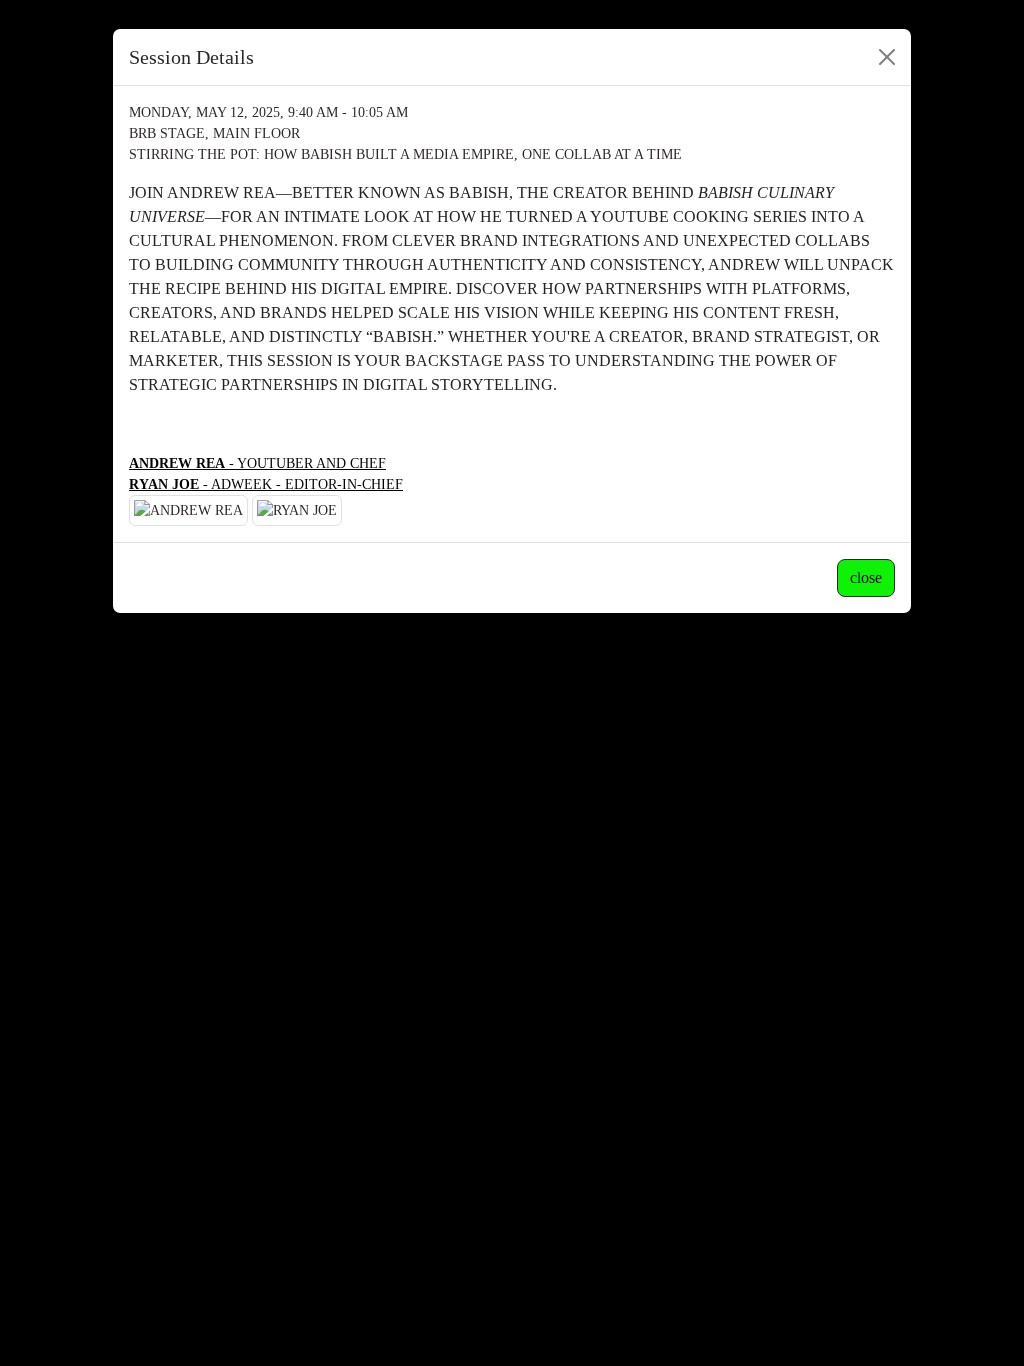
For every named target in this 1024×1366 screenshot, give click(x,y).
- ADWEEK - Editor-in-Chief (266, 484)
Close (866, 577)
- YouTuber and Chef (257, 463)
